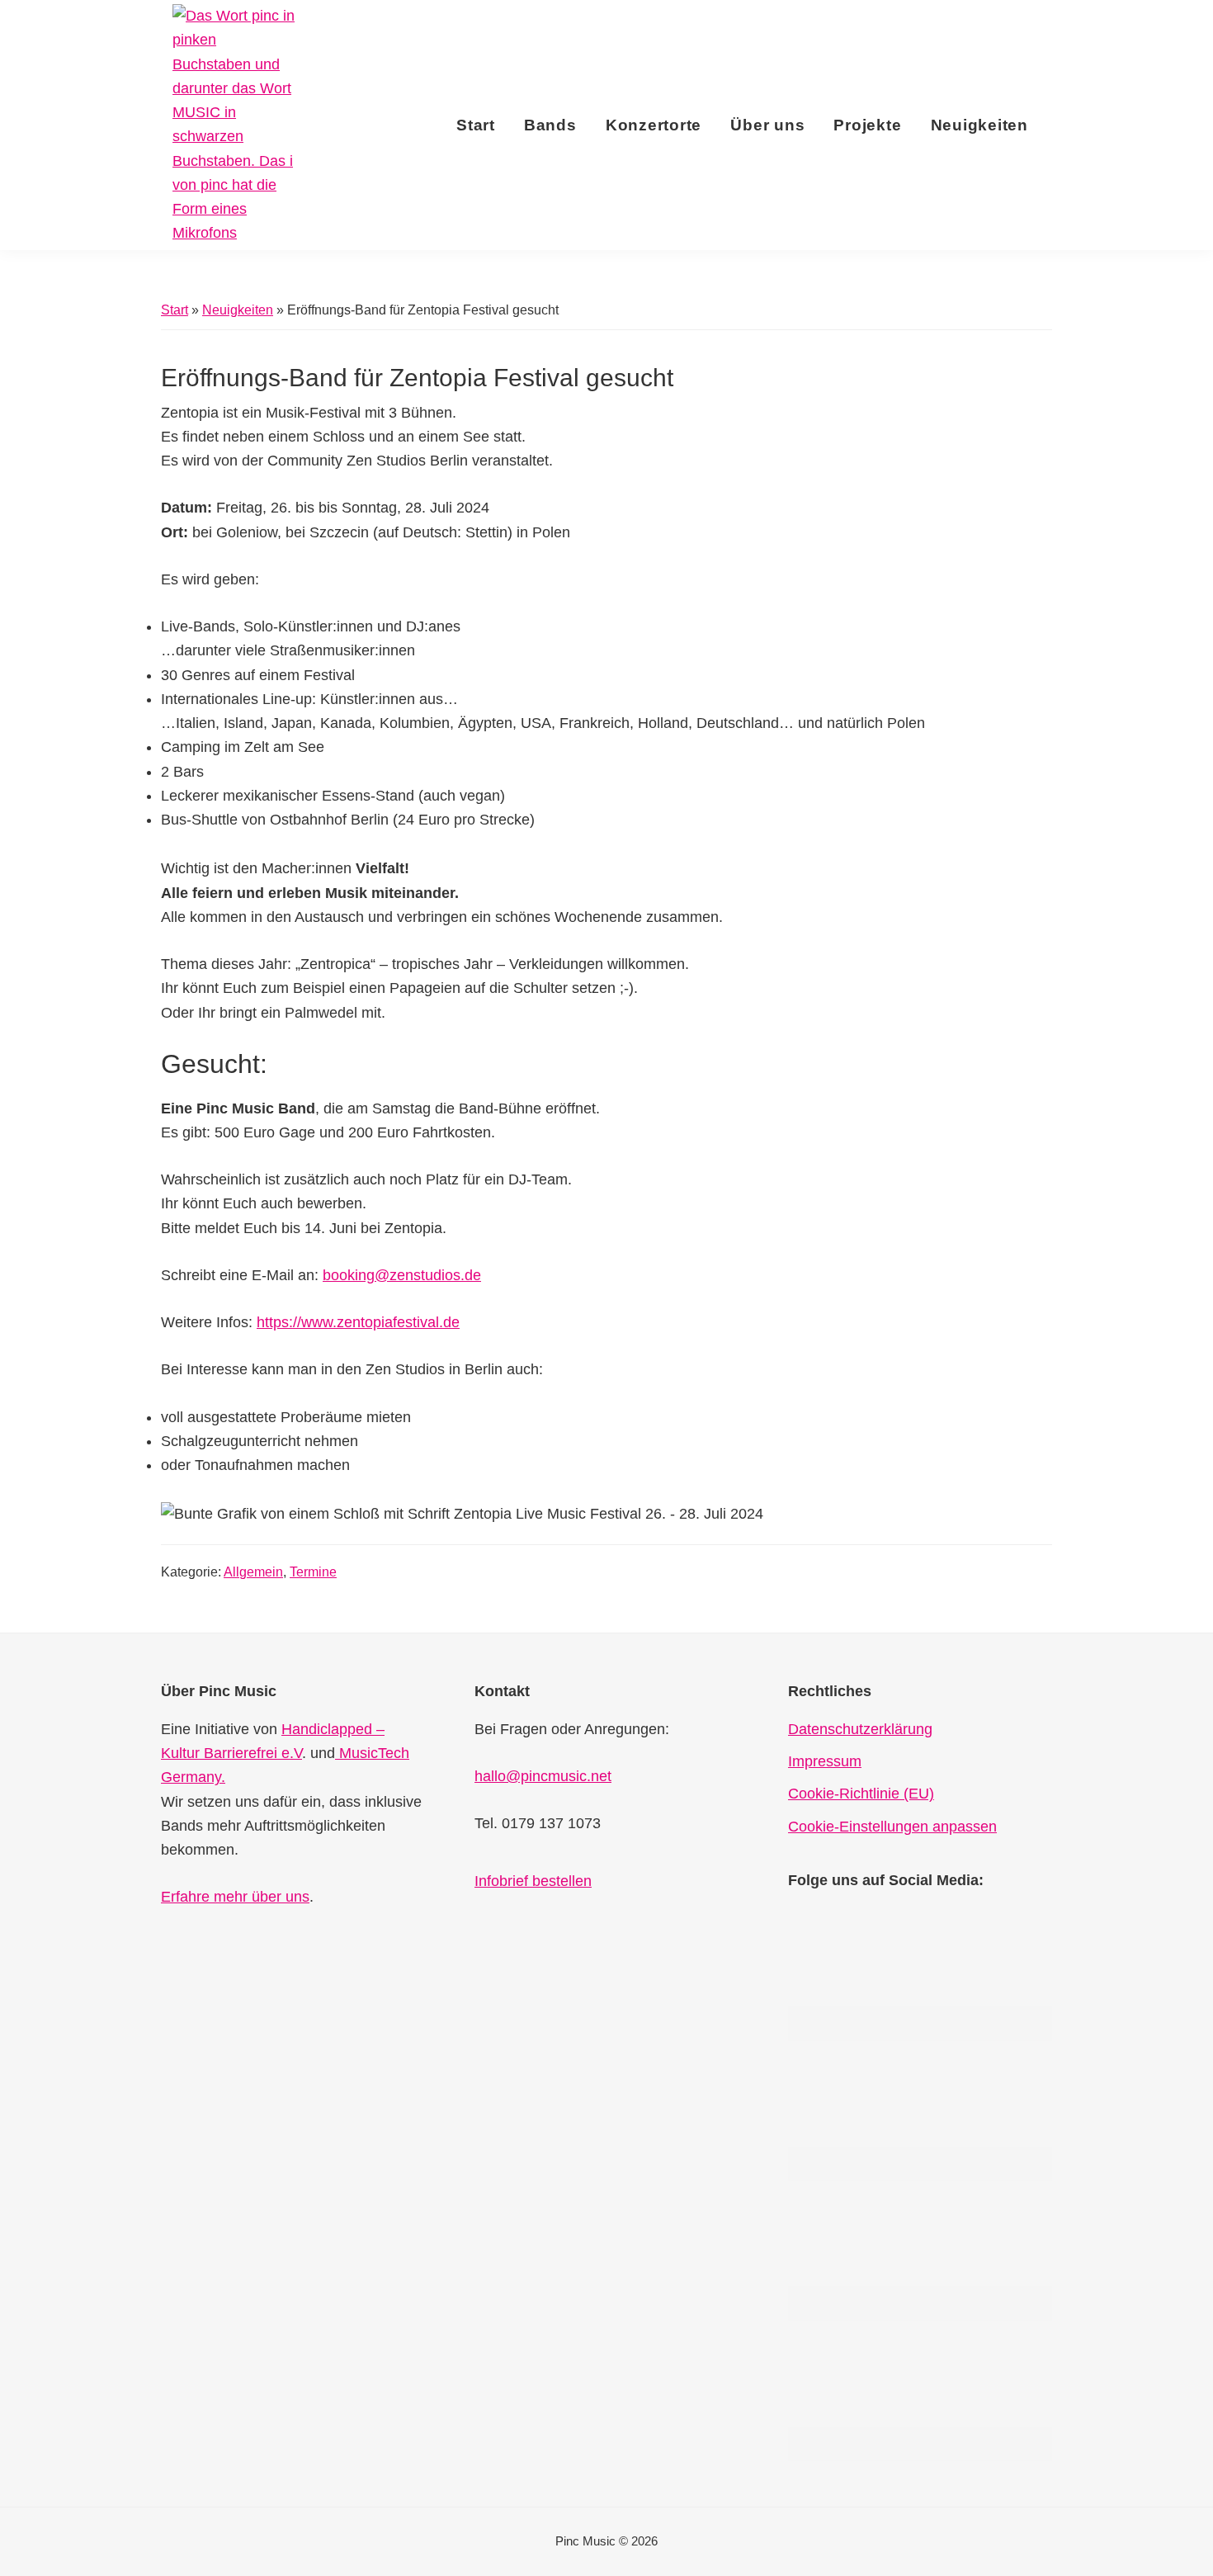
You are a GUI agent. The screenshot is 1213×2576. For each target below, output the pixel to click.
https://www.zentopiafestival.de (358, 1322)
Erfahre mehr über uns (235, 1897)
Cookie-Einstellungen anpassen (892, 1827)
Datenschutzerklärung (860, 1729)
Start (175, 310)
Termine (313, 1572)
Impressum (825, 1761)
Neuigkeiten (238, 310)
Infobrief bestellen (533, 1881)
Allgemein (253, 1572)
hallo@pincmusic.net (543, 1776)
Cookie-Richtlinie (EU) (861, 1794)
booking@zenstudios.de (402, 1275)
